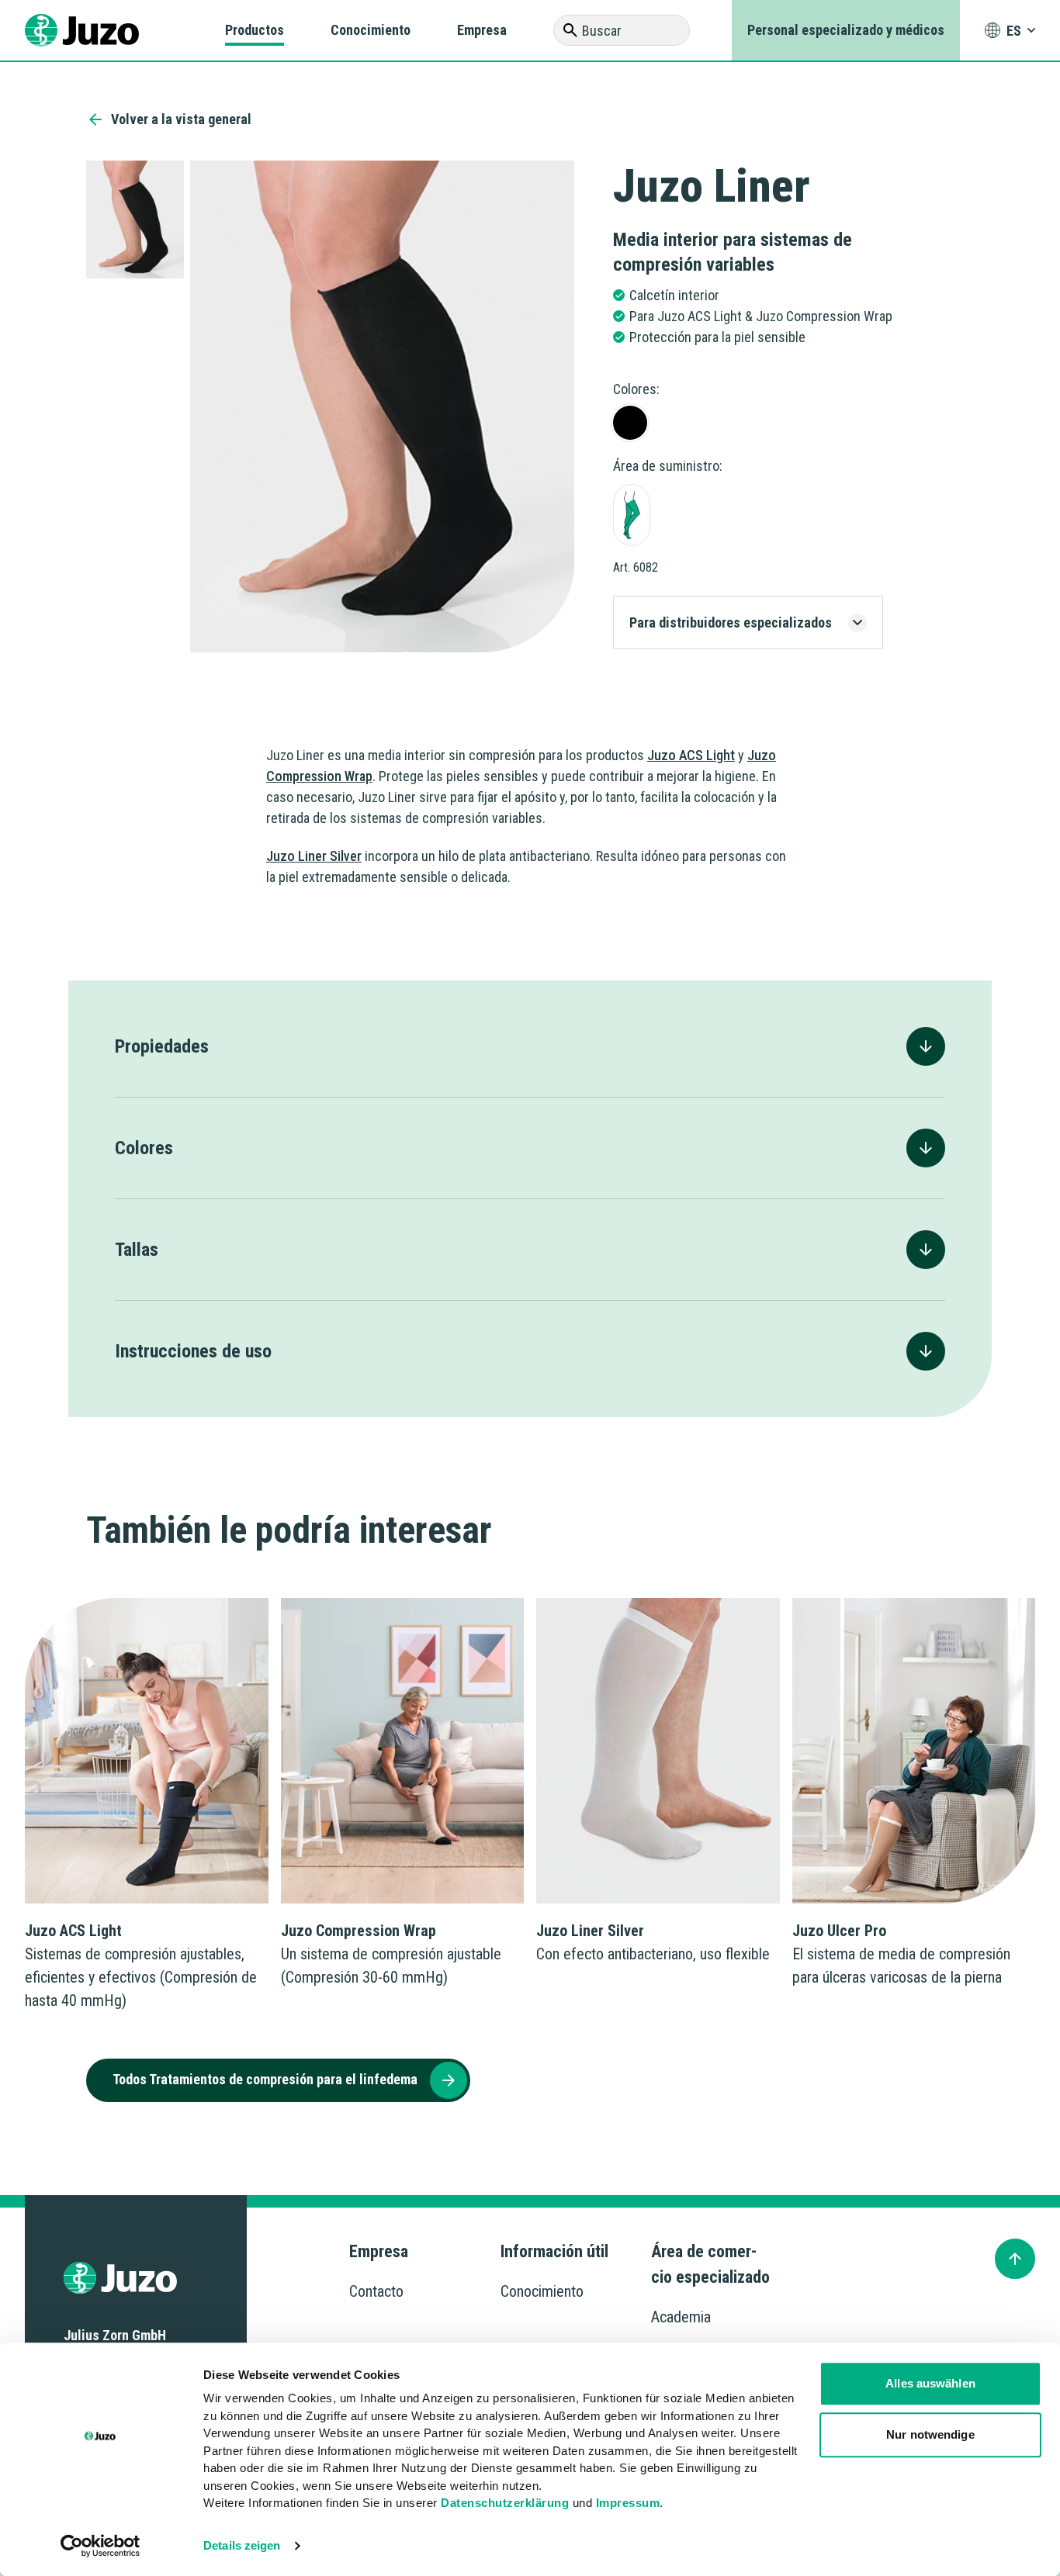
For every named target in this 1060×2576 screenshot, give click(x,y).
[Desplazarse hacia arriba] (1015, 2259)
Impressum (628, 2503)
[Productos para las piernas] (632, 515)
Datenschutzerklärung (505, 2503)
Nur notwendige (930, 2434)
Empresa (482, 30)
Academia (681, 2317)
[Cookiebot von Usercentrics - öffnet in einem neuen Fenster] (100, 2546)
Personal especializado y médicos (846, 30)
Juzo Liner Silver (314, 856)
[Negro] (630, 423)
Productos (255, 30)
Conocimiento (371, 30)
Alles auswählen (930, 2383)
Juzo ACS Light (691, 755)
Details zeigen (242, 2545)
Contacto (376, 2291)
